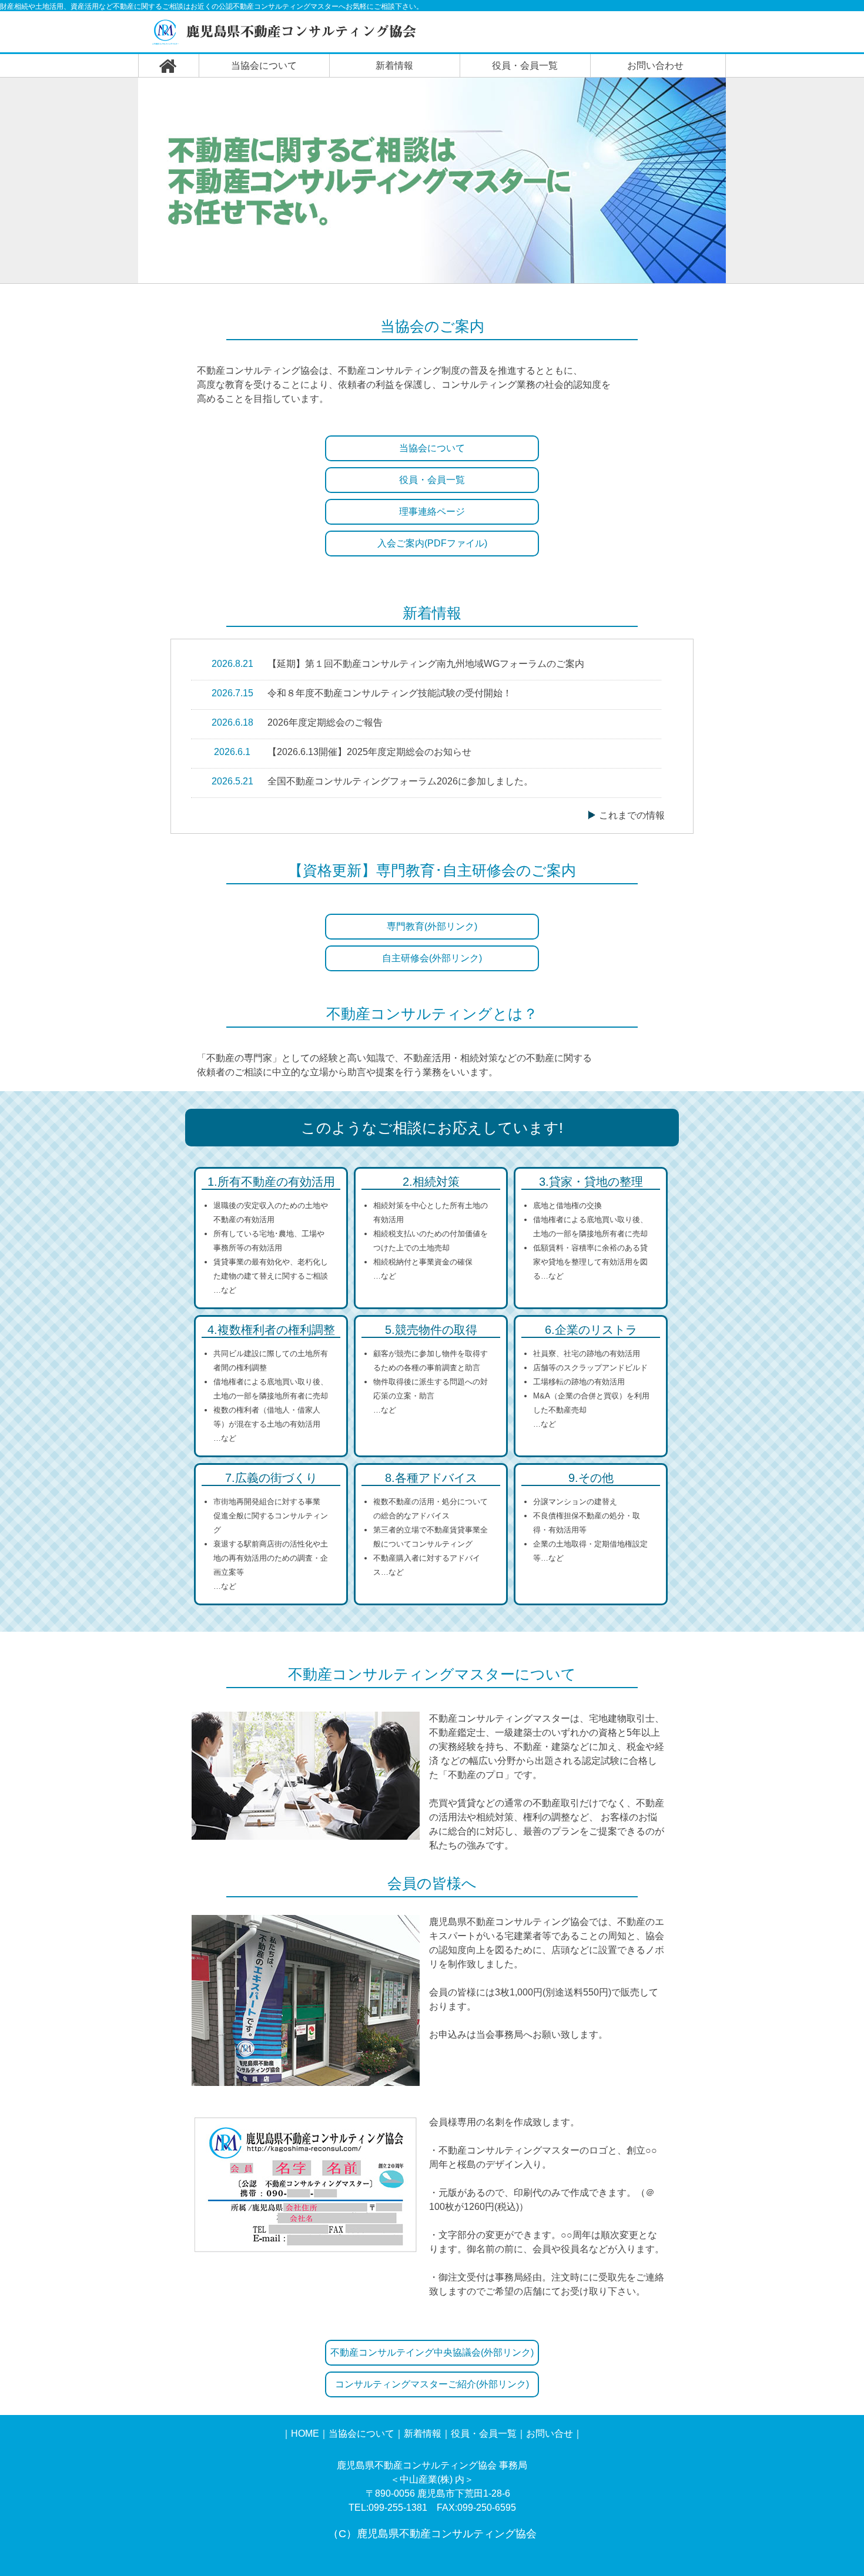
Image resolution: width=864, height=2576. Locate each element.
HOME (305, 2434)
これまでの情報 (632, 815)
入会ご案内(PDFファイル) (432, 543)
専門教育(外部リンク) (432, 926)
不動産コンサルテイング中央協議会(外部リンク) (432, 2352)
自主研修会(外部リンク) (432, 958)
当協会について (264, 66)
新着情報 (394, 66)
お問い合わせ (655, 66)
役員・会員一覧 (525, 66)
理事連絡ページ (432, 511)
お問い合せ (550, 2434)
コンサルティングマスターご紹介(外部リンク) (432, 2384)
